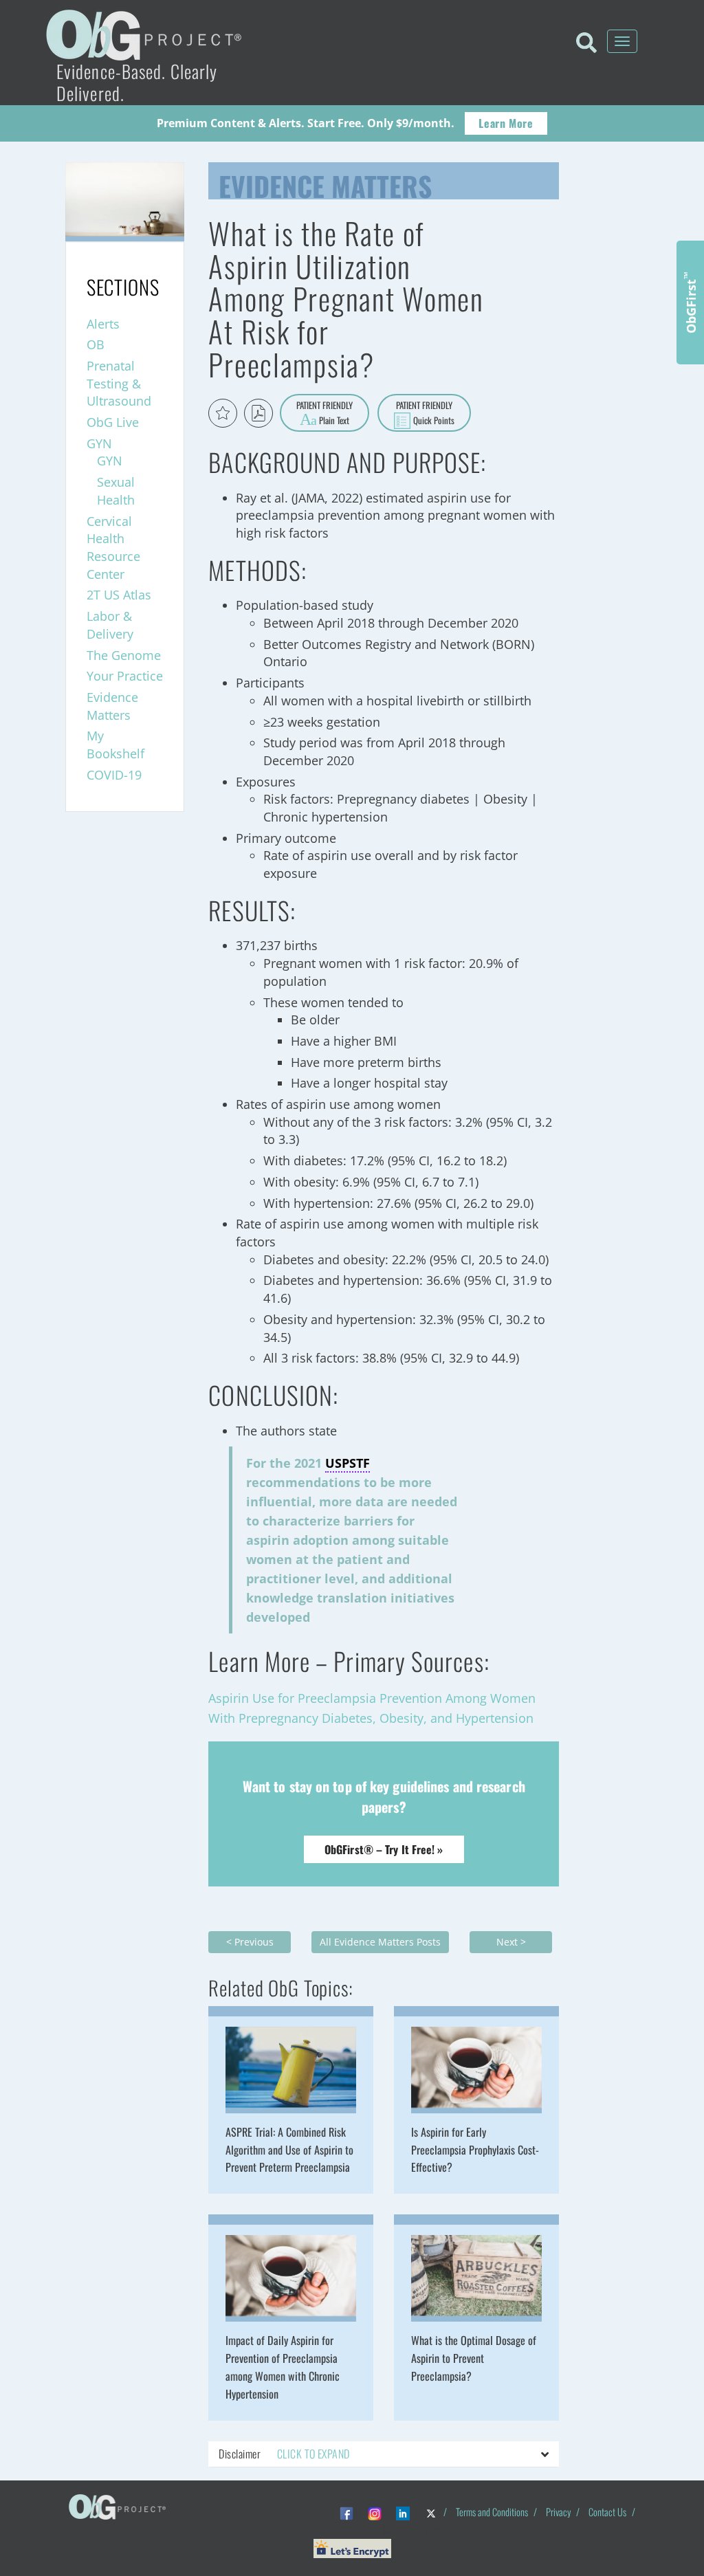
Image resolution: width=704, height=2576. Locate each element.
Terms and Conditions (492, 2512)
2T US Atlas (119, 595)
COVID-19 (114, 775)
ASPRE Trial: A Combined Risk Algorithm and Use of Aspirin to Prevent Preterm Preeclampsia (289, 2150)
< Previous (250, 1942)
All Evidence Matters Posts (380, 1942)
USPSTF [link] (348, 1463)
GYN (99, 443)
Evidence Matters (325, 183)
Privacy (558, 2512)
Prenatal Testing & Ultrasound (119, 383)
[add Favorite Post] (223, 413)
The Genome (124, 655)
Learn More (506, 123)
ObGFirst (690, 302)
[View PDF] (258, 413)
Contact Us (607, 2512)
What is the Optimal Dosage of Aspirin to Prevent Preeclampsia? (474, 2358)
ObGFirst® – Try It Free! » (384, 1849)
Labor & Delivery (110, 625)
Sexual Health (116, 491)
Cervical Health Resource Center (113, 548)
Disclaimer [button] (284, 2454)
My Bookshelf (115, 745)
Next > (511, 1942)
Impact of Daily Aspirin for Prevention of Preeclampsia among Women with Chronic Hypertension (283, 2367)
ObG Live (113, 422)
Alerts (103, 324)
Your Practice (125, 676)
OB (96, 344)
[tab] (384, 2454)
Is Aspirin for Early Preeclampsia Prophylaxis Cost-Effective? (475, 2150)
